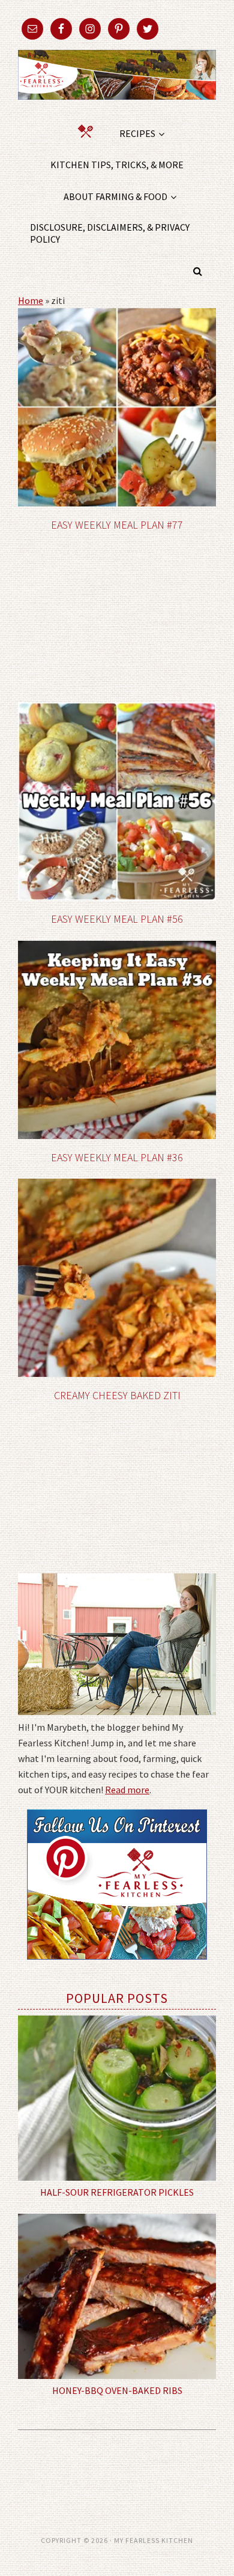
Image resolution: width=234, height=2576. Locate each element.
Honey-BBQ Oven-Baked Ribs (117, 2390)
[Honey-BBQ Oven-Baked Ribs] (117, 2296)
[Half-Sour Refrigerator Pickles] (117, 2098)
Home (31, 300)
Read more (127, 1790)
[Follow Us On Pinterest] (117, 1968)
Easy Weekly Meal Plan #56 (117, 919)
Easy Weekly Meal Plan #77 (117, 525)
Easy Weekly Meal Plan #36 (117, 1157)
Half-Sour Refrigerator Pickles (117, 2192)
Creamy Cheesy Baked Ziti (117, 1395)
